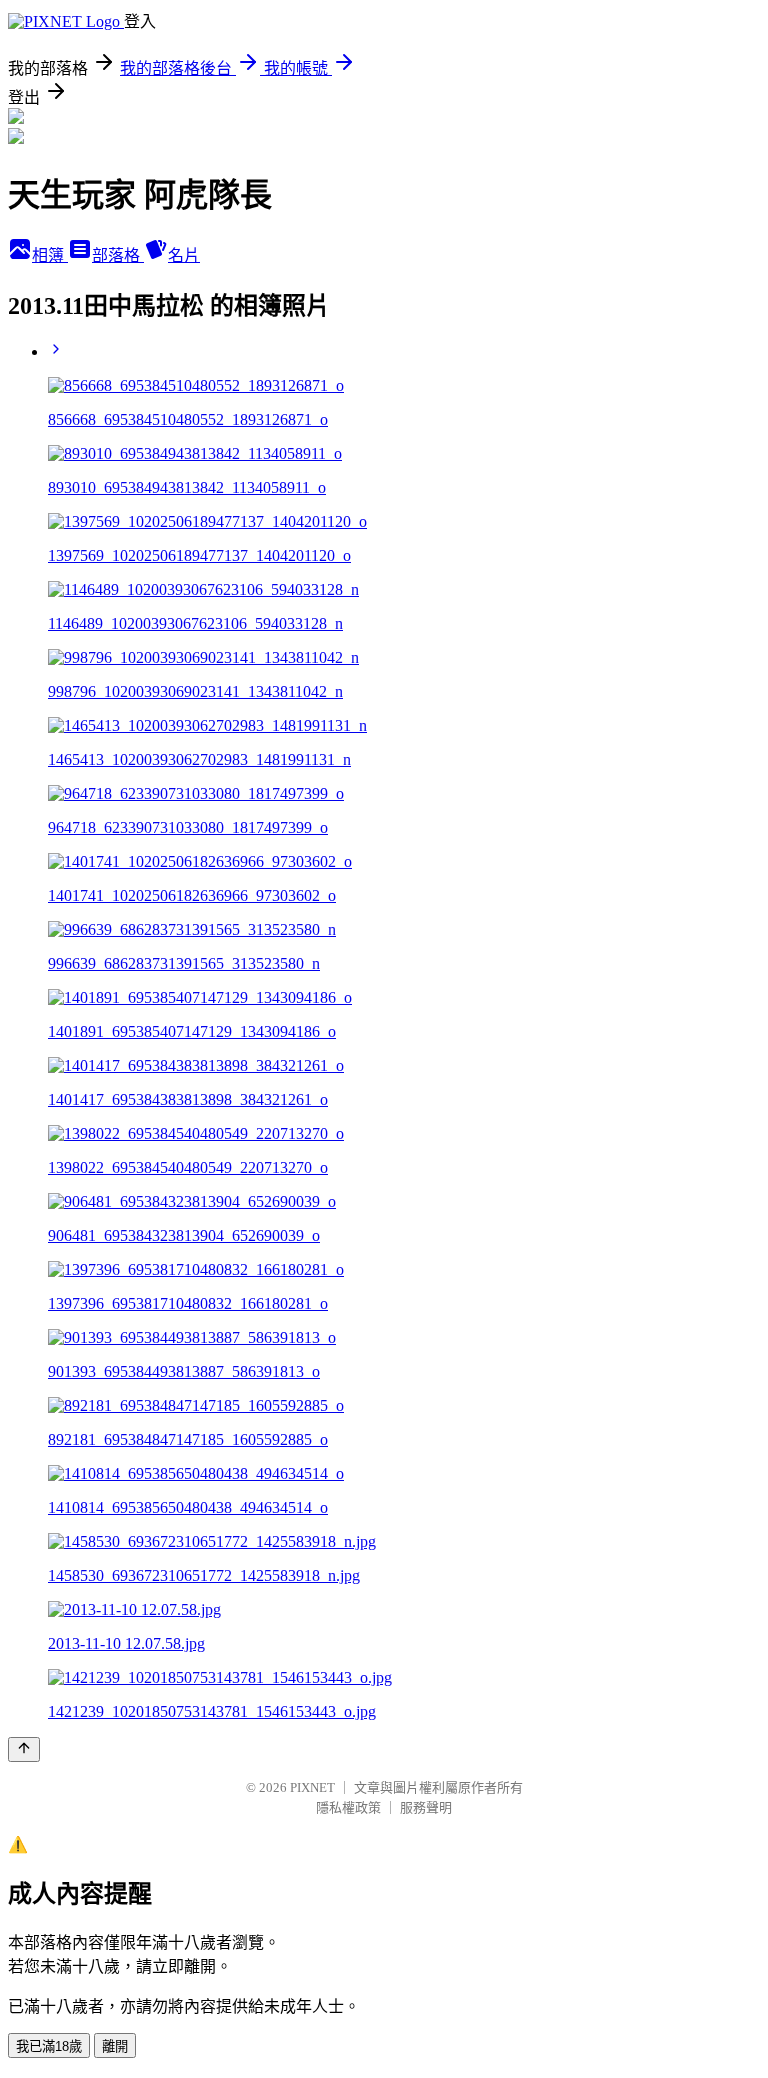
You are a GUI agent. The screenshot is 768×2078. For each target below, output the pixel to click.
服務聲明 (426, 1807)
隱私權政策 (348, 1807)
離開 (115, 2046)
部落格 (118, 255)
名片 (184, 255)
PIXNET (312, 1787)
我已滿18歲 (49, 2046)
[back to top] (24, 1749)
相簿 (50, 255)
